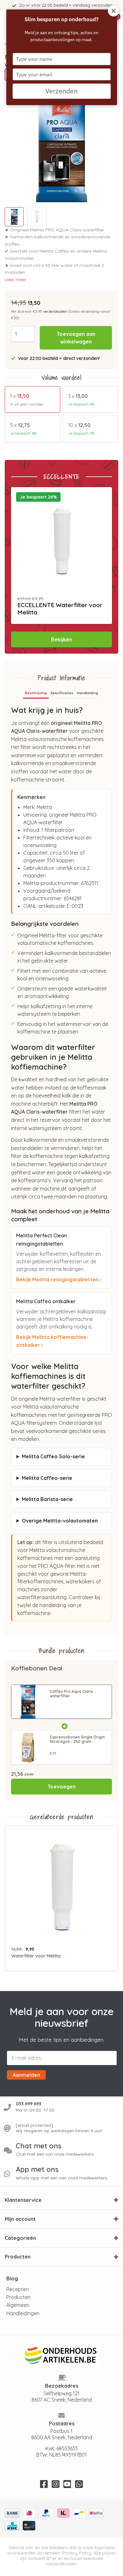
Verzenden (61, 91)
